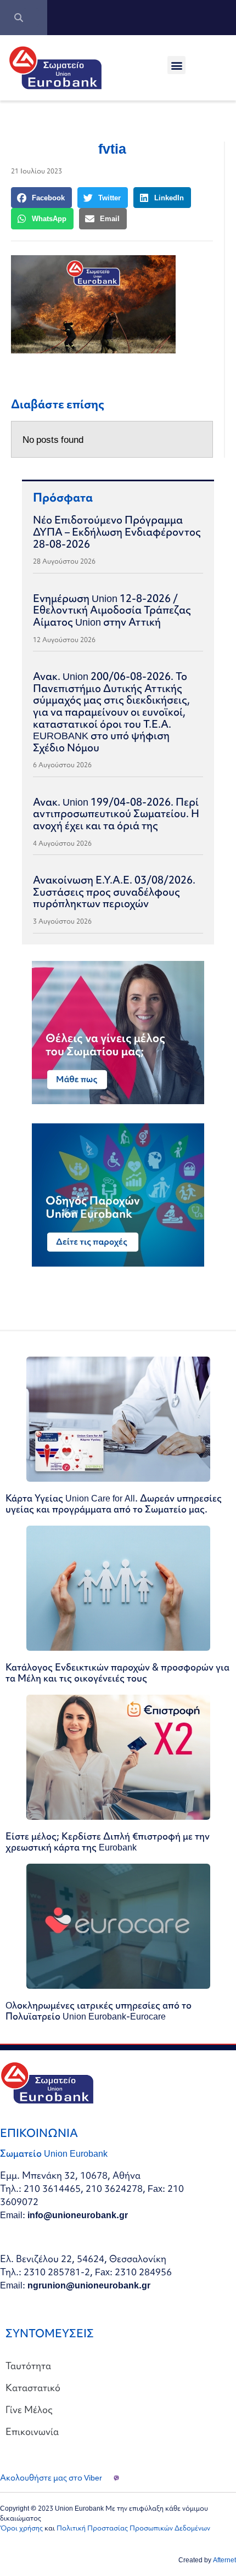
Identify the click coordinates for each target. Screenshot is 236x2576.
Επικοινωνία (32, 2431)
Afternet (224, 2560)
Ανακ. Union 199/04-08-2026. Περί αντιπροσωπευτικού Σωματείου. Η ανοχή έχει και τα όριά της (116, 814)
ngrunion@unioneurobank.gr (89, 2285)
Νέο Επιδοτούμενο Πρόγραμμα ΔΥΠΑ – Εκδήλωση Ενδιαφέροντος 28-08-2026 (117, 531)
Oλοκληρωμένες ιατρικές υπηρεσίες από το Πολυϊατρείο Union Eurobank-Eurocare (99, 2010)
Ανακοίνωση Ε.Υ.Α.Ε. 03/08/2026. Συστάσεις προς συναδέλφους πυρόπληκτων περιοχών (114, 892)
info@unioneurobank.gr (78, 2215)
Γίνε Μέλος (29, 2409)
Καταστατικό (33, 2387)
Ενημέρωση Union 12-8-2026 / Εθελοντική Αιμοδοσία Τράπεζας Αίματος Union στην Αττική (112, 610)
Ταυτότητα (28, 2366)
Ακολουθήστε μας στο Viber (51, 2478)
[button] (176, 65)
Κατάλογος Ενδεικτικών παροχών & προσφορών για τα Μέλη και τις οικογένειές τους (117, 1672)
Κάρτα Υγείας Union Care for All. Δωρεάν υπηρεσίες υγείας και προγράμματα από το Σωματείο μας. (114, 1503)
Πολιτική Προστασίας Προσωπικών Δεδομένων (133, 2528)
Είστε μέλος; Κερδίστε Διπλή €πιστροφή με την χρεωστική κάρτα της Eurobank (108, 1841)
